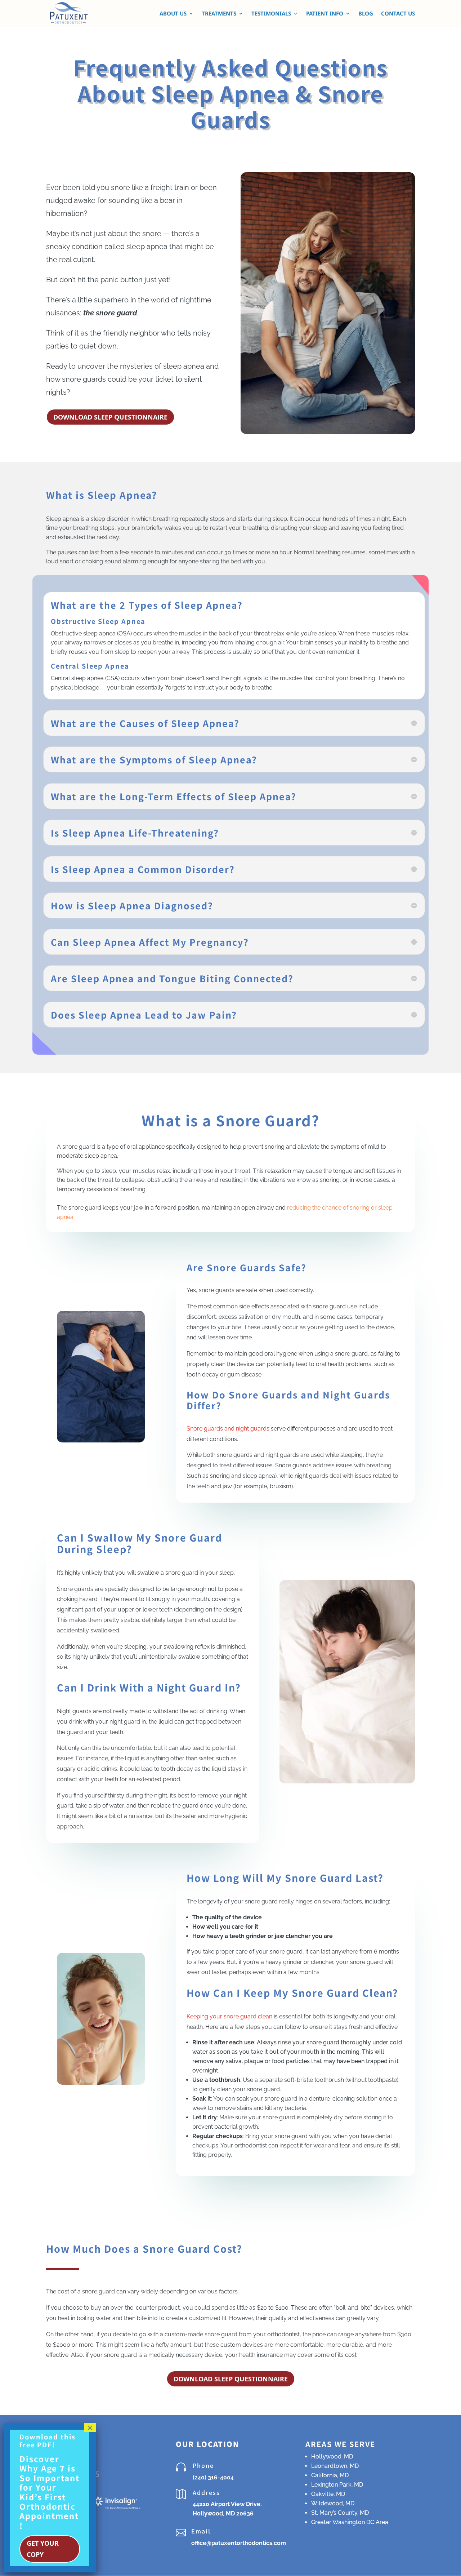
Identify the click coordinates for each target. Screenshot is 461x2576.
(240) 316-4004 (213, 2477)
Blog (366, 14)
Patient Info (325, 14)
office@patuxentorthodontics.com (239, 2543)
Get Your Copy (43, 2549)
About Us (173, 14)
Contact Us (398, 14)
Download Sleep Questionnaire (110, 417)
